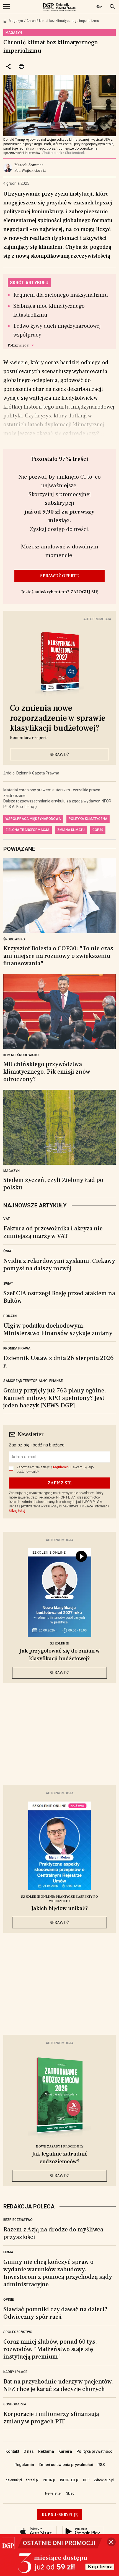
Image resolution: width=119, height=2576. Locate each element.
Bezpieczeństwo (18, 2220)
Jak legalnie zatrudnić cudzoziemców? (60, 2158)
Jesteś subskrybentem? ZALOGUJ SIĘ (60, 592)
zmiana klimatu (71, 830)
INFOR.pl (49, 2480)
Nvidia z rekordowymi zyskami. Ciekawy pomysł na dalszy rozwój (59, 1265)
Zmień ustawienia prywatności (66, 2465)
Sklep (70, 2493)
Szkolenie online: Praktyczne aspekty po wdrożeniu (59, 1899)
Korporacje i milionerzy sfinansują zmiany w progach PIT (51, 2418)
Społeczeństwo (18, 2332)
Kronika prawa (17, 1348)
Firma (8, 2252)
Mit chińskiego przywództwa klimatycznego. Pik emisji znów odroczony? (47, 1072)
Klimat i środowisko (21, 1055)
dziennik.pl (14, 2480)
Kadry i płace (15, 2372)
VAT (7, 1219)
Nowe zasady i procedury (59, 2147)
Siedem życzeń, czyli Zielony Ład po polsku (53, 1184)
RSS (101, 2465)
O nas (29, 2451)
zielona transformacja (28, 830)
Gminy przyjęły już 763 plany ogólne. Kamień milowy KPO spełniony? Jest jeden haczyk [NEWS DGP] (55, 1398)
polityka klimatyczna (88, 819)
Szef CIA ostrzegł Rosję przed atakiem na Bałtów (59, 1297)
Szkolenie (59, 1644)
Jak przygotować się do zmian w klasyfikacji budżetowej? (60, 1655)
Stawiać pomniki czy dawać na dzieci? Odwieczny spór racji (55, 2313)
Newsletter (53, 2493)
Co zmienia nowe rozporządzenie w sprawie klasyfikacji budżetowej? (58, 718)
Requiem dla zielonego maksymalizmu (61, 295)
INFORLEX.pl (69, 2480)
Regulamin (24, 2465)
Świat (8, 1251)
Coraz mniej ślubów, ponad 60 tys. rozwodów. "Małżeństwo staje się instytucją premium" (50, 2349)
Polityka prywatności (95, 2451)
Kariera (65, 2451)
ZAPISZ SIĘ (60, 1483)
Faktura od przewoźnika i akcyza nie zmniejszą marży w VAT (53, 1232)
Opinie (9, 2300)
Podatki (10, 1316)
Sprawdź (59, 755)
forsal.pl (32, 2480)
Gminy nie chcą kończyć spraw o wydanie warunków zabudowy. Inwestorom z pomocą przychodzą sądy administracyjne (58, 2273)
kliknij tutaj (17, 1511)
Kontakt (12, 2451)
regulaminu (62, 1467)
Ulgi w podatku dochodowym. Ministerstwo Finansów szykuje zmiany (58, 1329)
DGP (86, 2480)
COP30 (98, 830)
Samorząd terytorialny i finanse (33, 1381)
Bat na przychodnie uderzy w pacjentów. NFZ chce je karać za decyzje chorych (58, 2385)
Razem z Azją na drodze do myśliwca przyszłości (53, 2233)
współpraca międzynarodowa (33, 819)
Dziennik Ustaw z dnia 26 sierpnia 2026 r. (59, 1362)
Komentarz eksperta (29, 738)
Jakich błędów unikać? (59, 1908)
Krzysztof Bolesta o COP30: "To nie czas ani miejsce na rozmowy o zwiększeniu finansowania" (58, 956)
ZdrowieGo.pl (104, 2480)
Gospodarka (15, 2404)
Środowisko (14, 939)
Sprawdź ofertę (59, 576)
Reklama (46, 2451)
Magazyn (16, 21)
